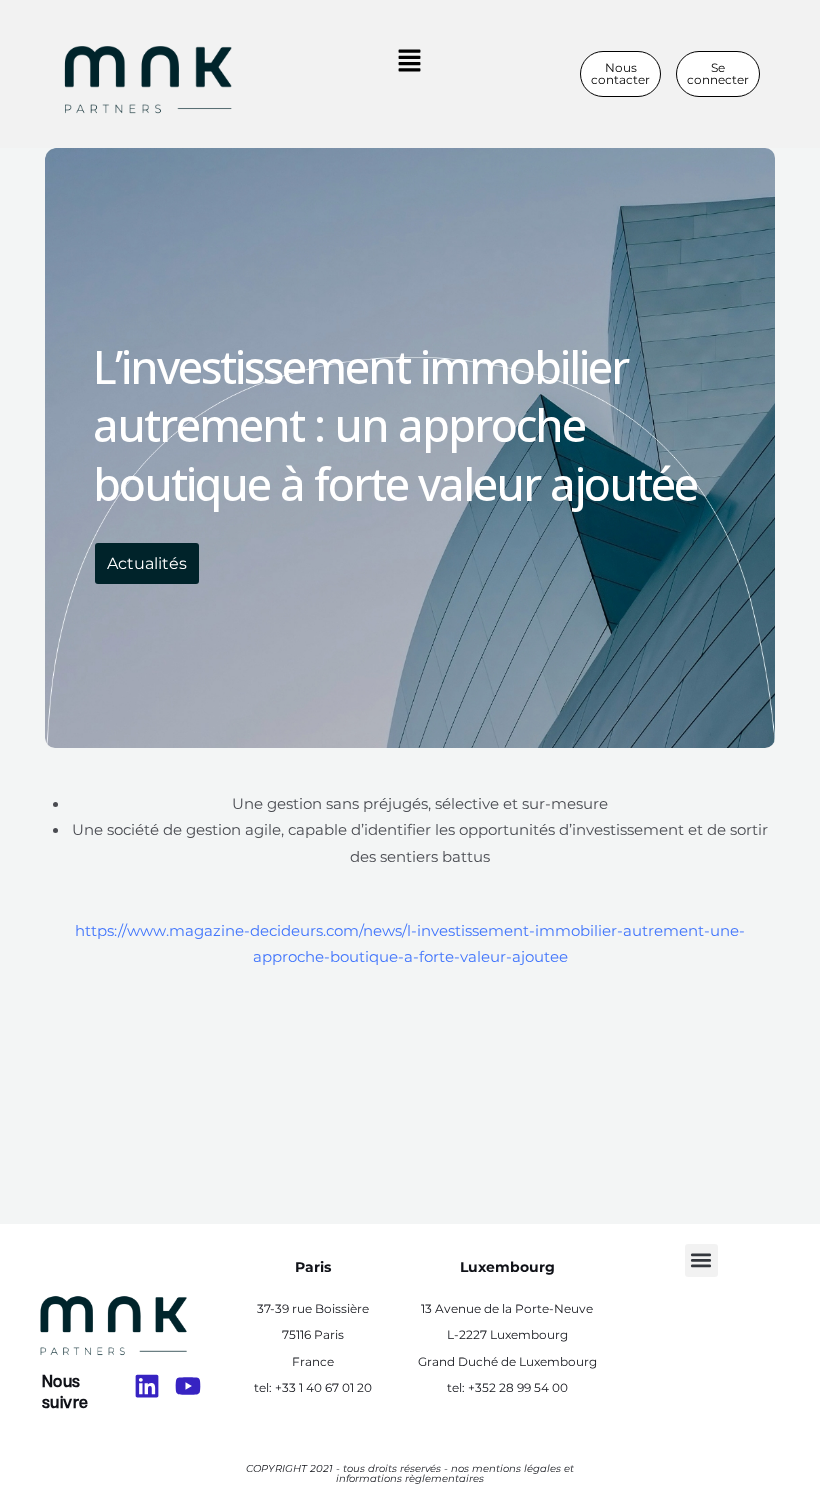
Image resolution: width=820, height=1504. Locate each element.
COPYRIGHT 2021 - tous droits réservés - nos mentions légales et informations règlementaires (410, 1473)
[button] (409, 62)
